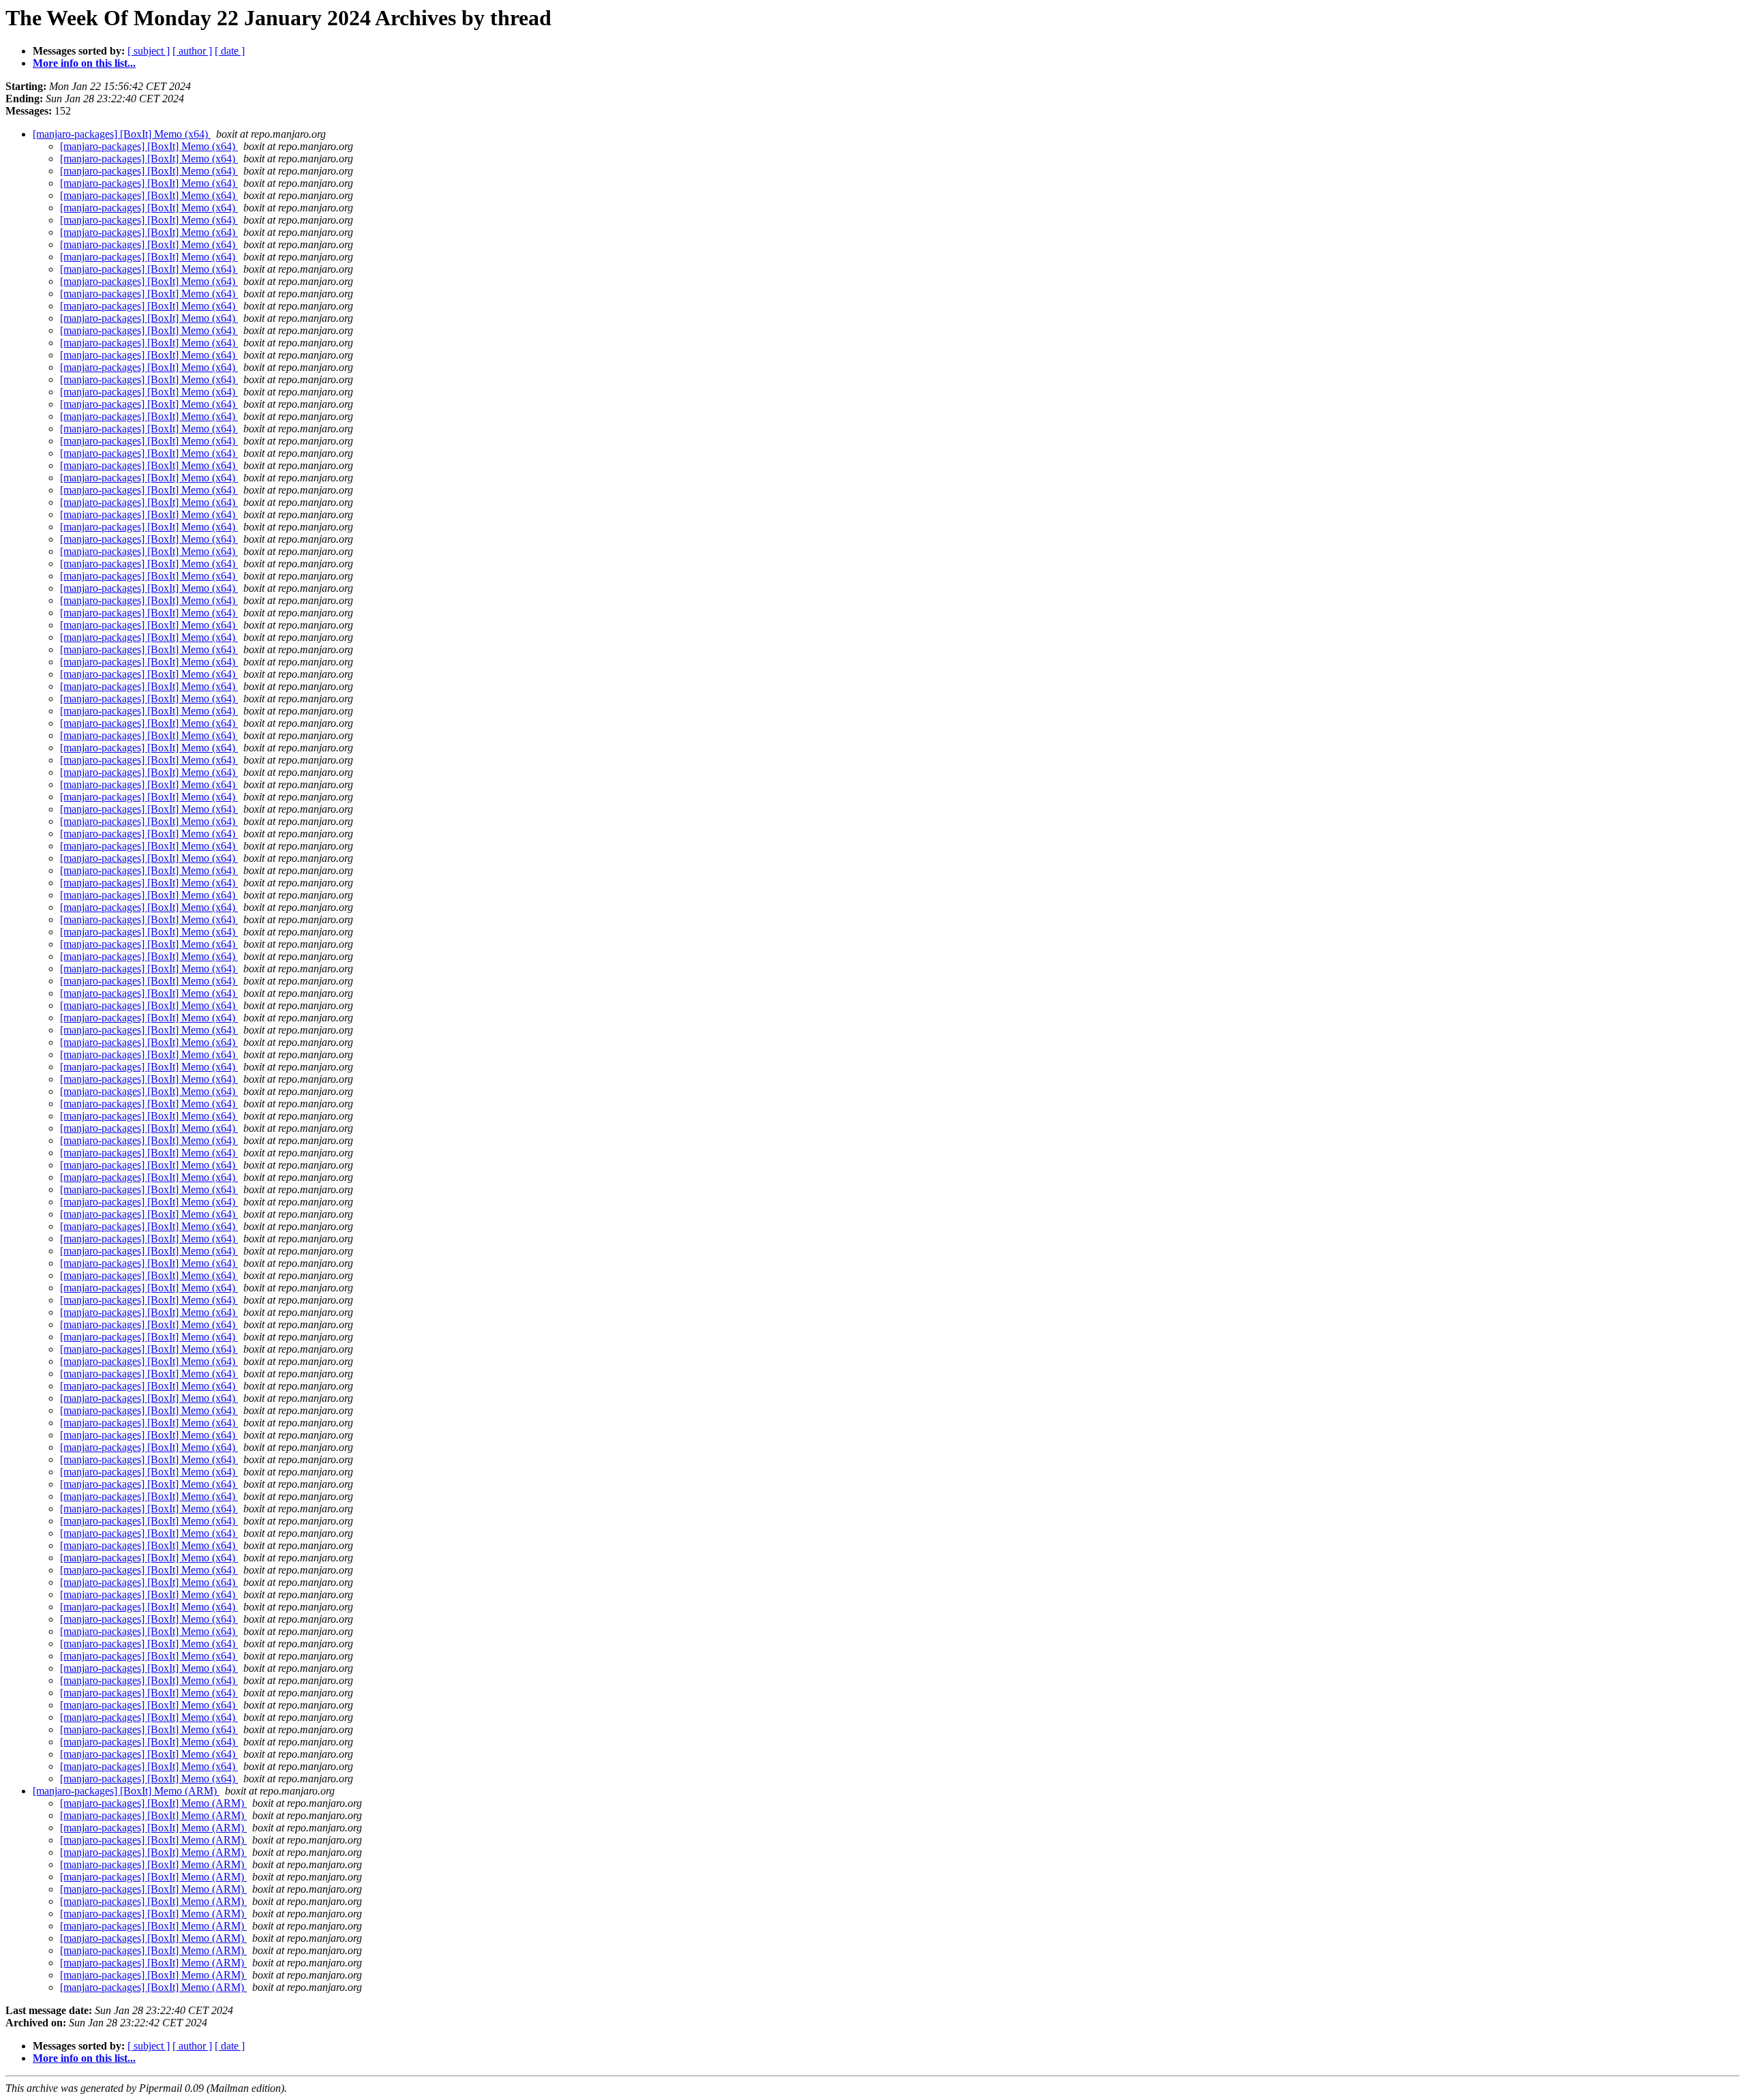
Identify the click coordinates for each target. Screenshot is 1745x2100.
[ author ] (192, 51)
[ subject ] (149, 51)
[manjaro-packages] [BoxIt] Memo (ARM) (126, 1791)
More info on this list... (84, 63)
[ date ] (230, 51)
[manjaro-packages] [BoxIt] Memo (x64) (122, 134)
